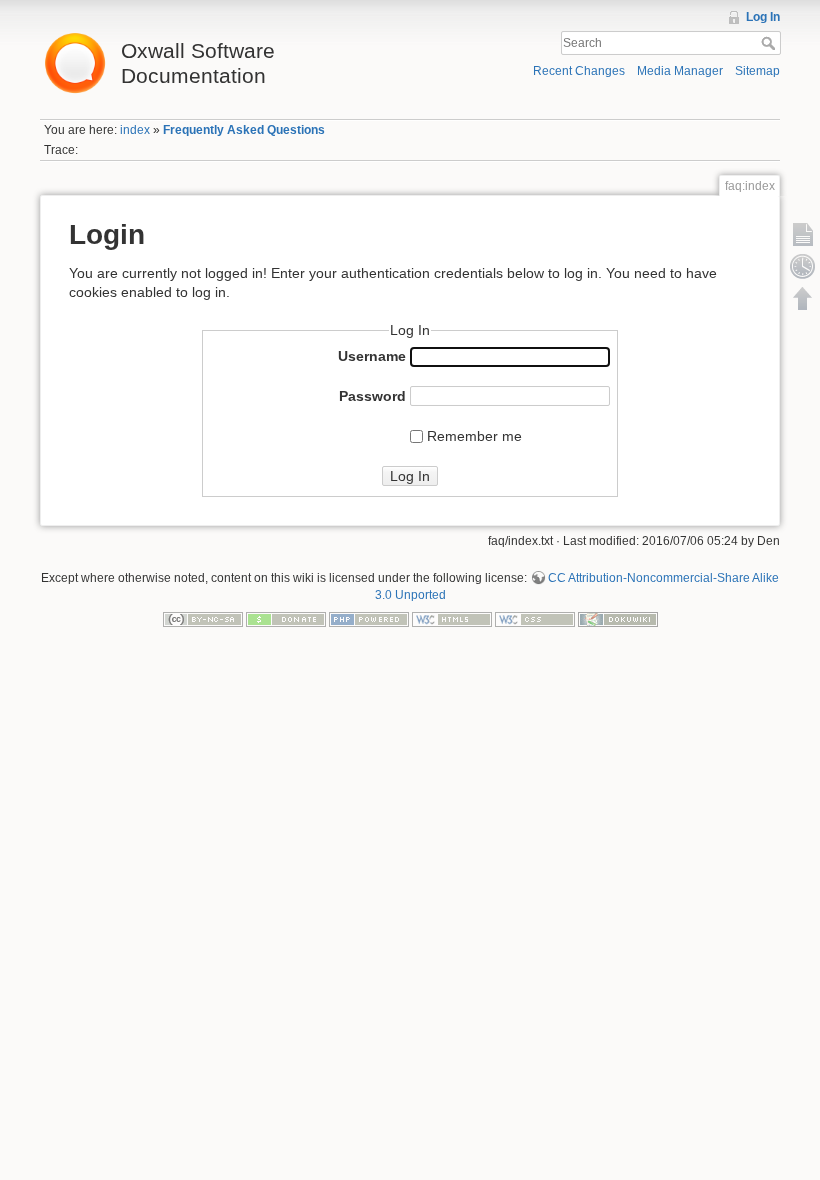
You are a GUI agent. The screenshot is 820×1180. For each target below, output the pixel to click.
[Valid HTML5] (452, 618)
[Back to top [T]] (803, 298)
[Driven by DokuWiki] (618, 618)
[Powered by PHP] (369, 618)
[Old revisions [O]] (803, 266)
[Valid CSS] (535, 618)
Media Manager (680, 71)
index (135, 130)
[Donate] (286, 618)
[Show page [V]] (803, 234)
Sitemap (757, 71)
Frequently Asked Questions (244, 130)
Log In (763, 17)
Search (770, 43)
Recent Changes (579, 71)
